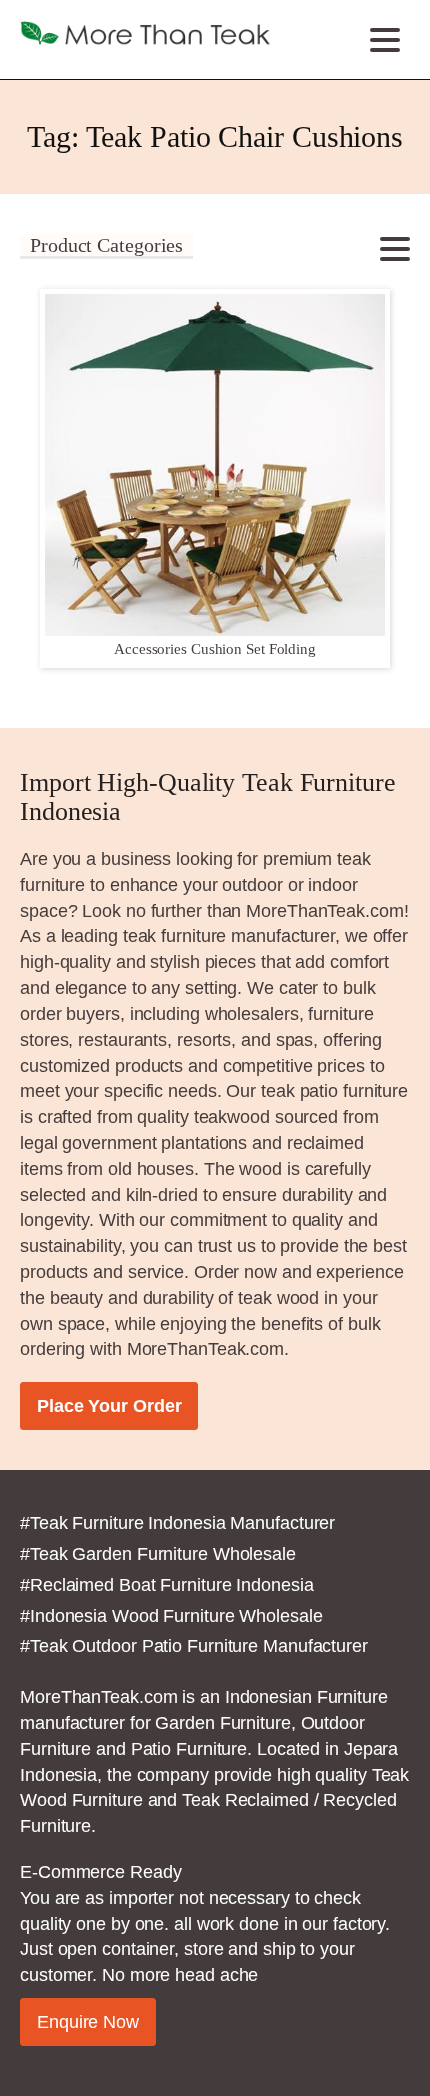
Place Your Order (109, 1405)
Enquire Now (88, 2021)
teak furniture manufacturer (229, 935)
